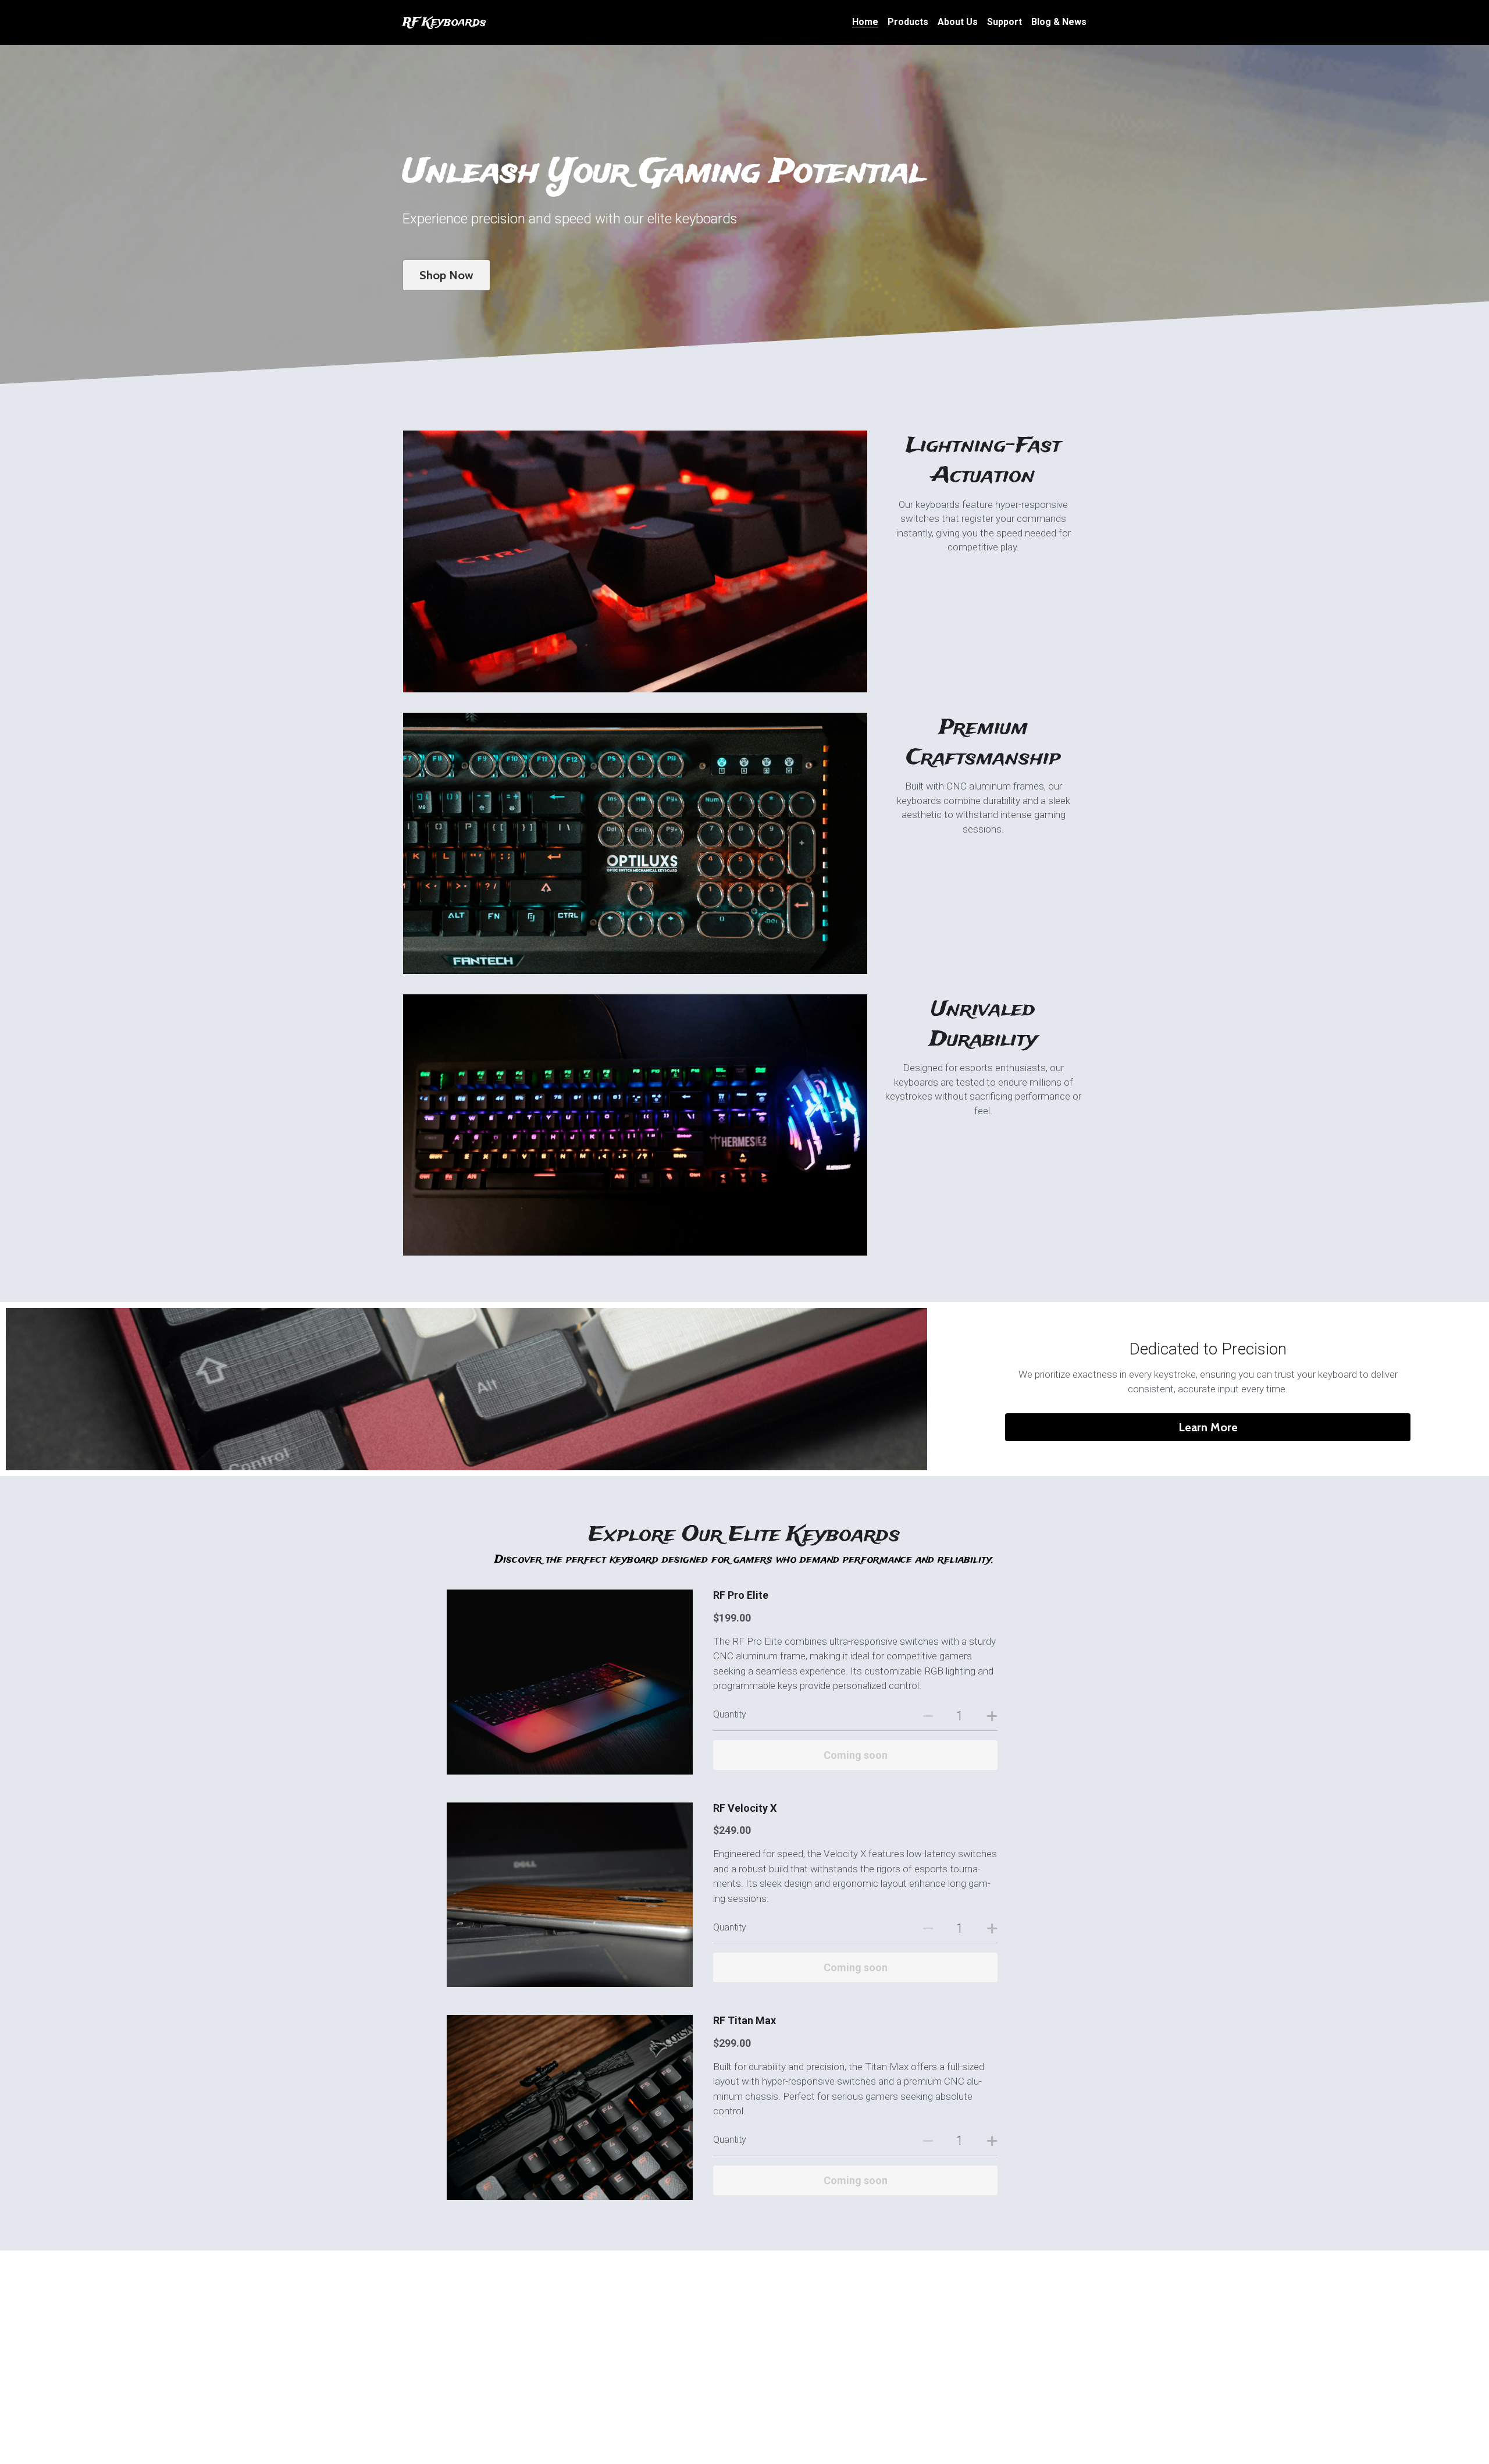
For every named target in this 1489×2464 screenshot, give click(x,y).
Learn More (1208, 1427)
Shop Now (446, 275)
